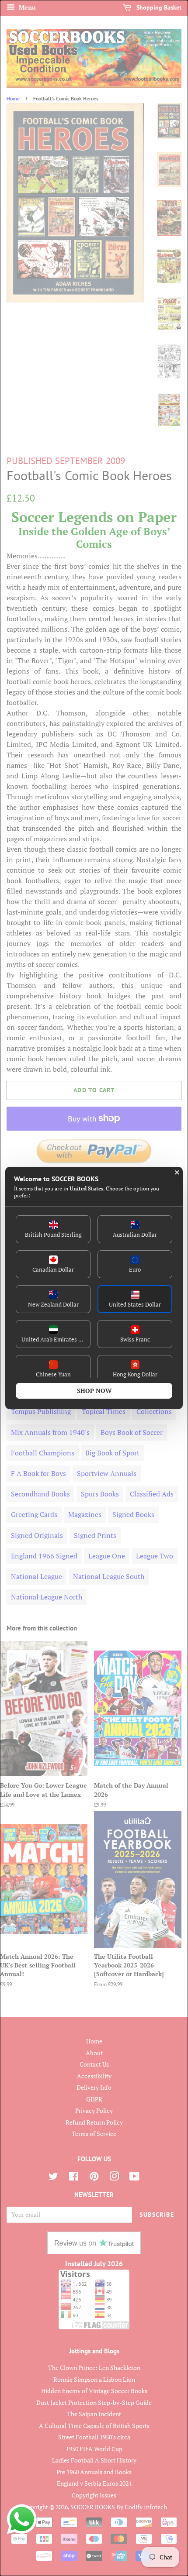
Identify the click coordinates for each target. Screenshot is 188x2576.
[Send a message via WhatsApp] (22, 2519)
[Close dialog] (177, 1173)
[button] (53, 1229)
